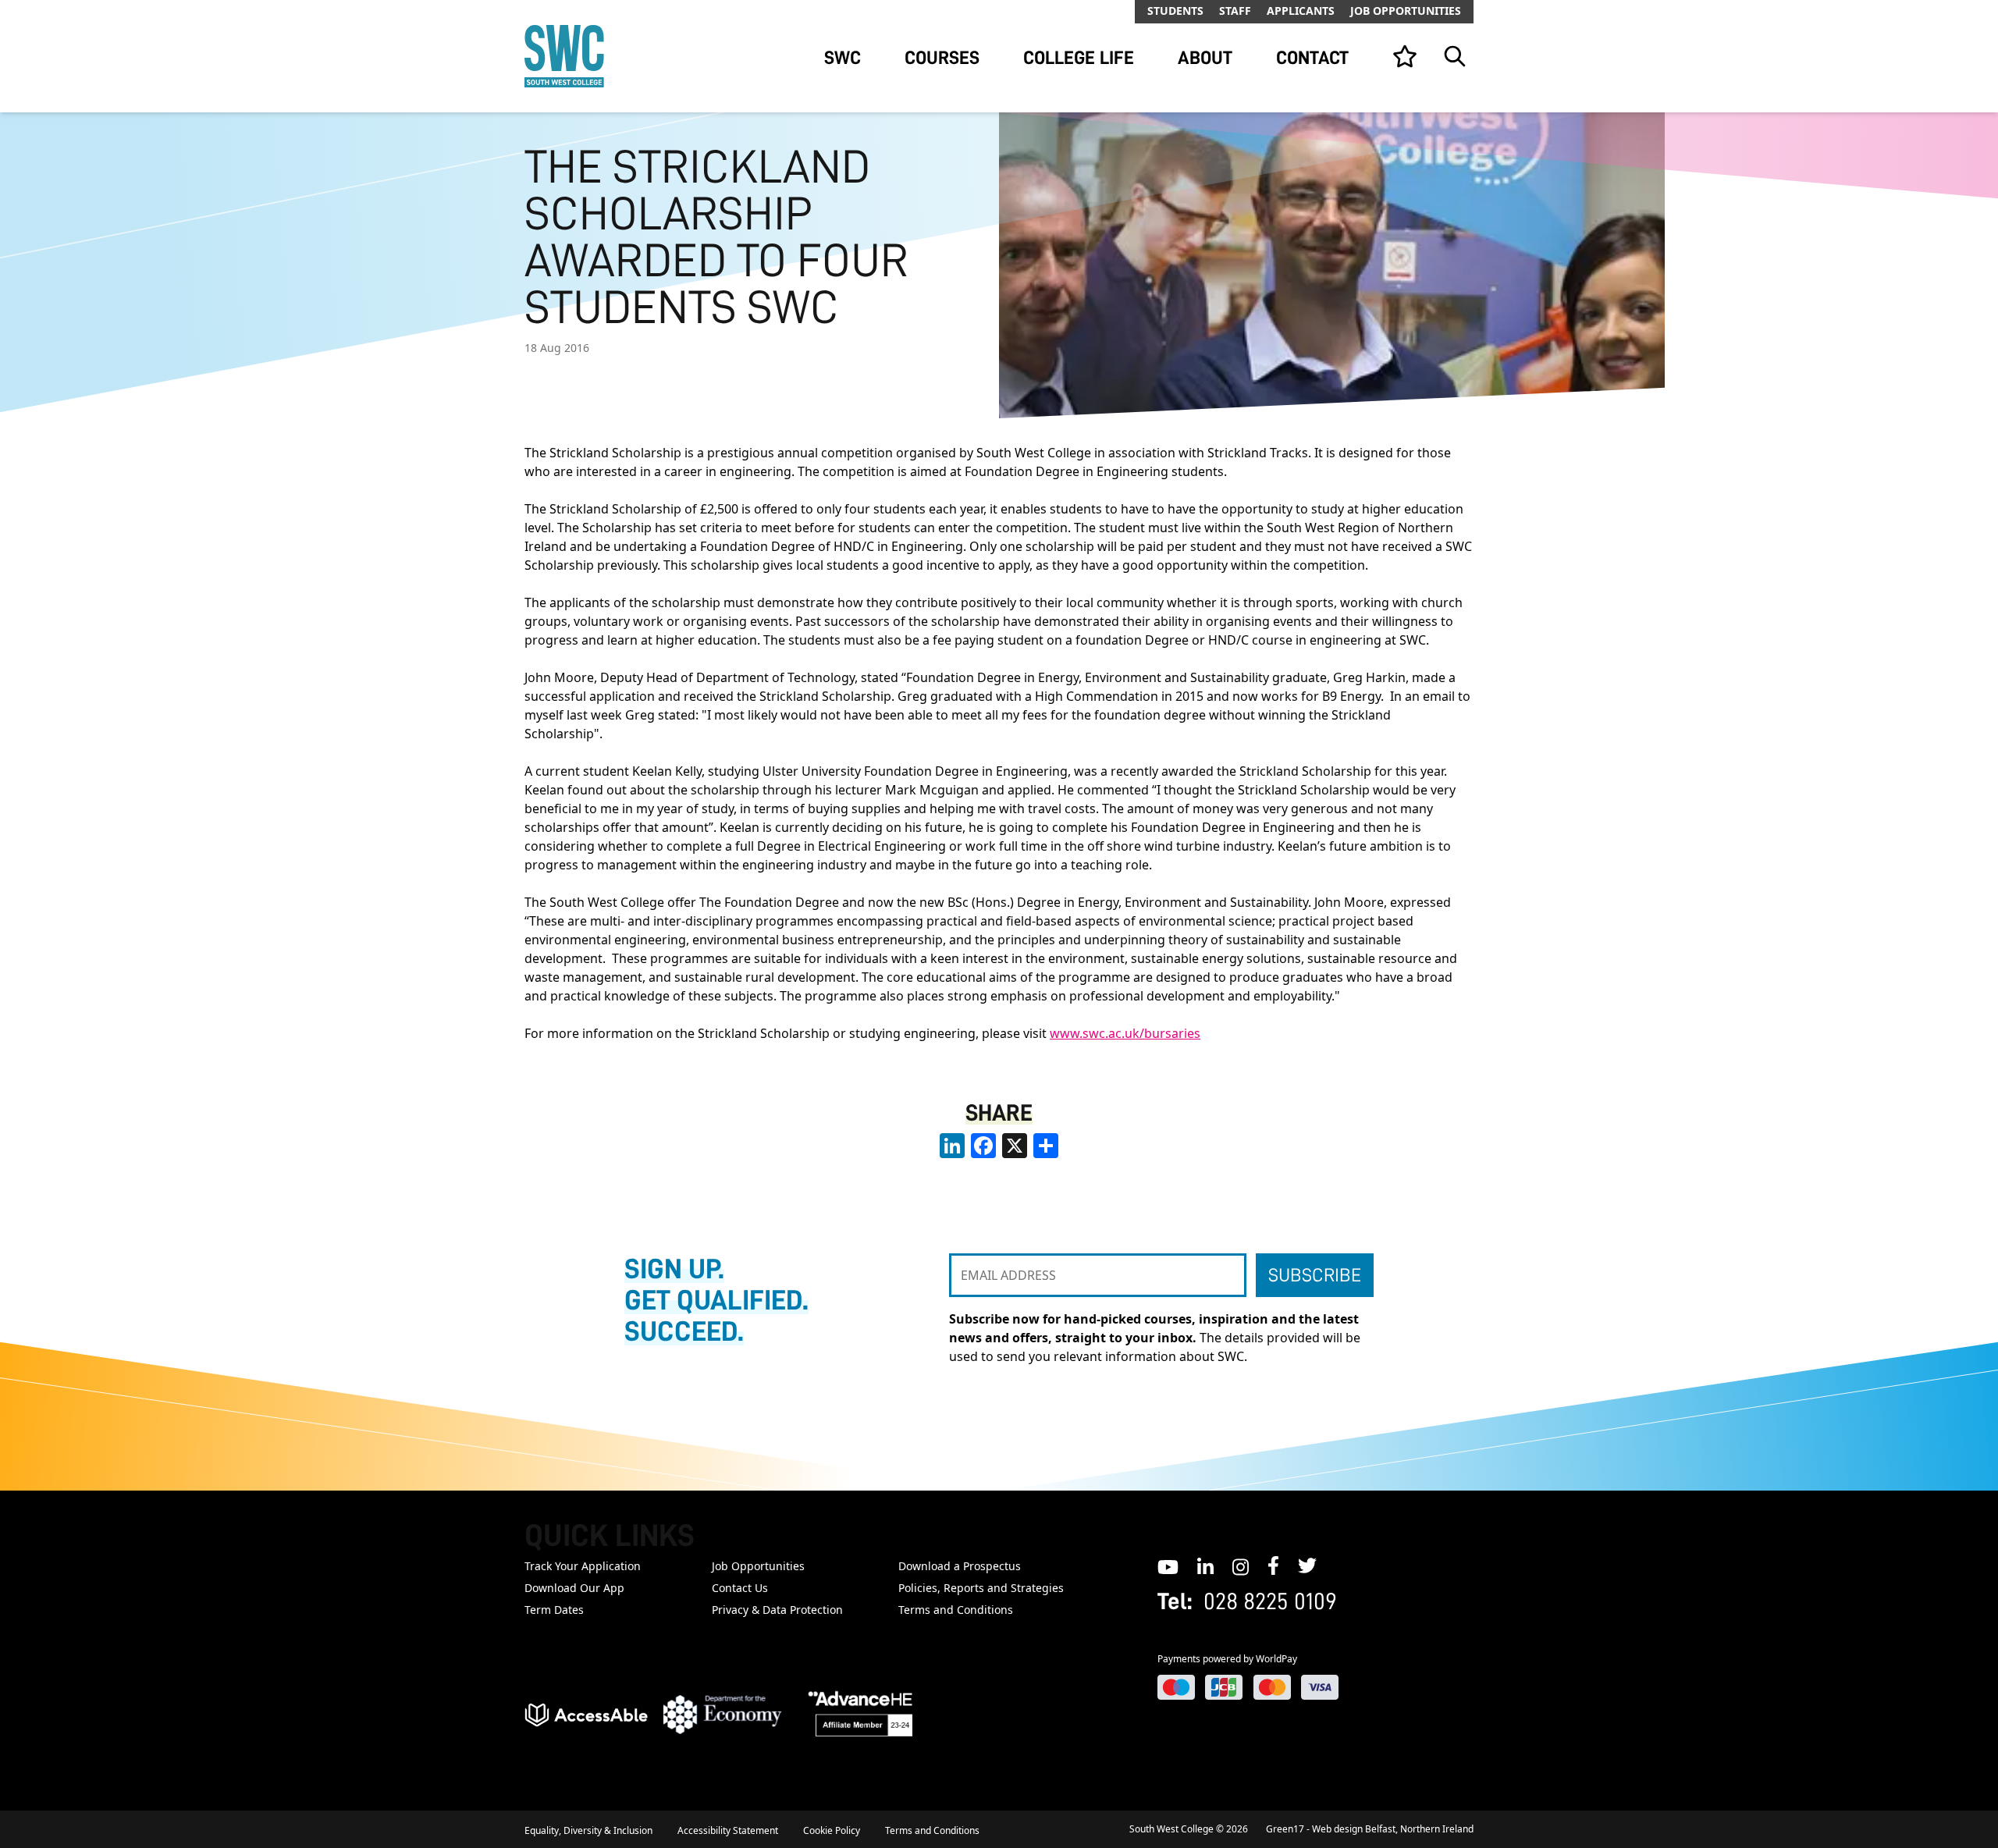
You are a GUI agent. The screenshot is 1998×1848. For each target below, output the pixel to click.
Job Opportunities (1406, 11)
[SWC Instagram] (1241, 1565)
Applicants (1301, 11)
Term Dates (554, 1610)
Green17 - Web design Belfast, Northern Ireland (1370, 1829)
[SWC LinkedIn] (1205, 1565)
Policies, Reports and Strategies (981, 1588)
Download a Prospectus (960, 1566)
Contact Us (740, 1588)
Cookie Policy (832, 1830)
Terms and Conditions (956, 1610)
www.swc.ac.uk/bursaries (1125, 1033)
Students (1175, 11)
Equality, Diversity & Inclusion (588, 1830)
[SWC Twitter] (1307, 1565)
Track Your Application (583, 1566)
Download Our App (574, 1588)
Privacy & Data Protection (777, 1610)
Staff (1235, 11)
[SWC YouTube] (1168, 1565)
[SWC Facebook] (1273, 1565)
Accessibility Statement (728, 1830)
